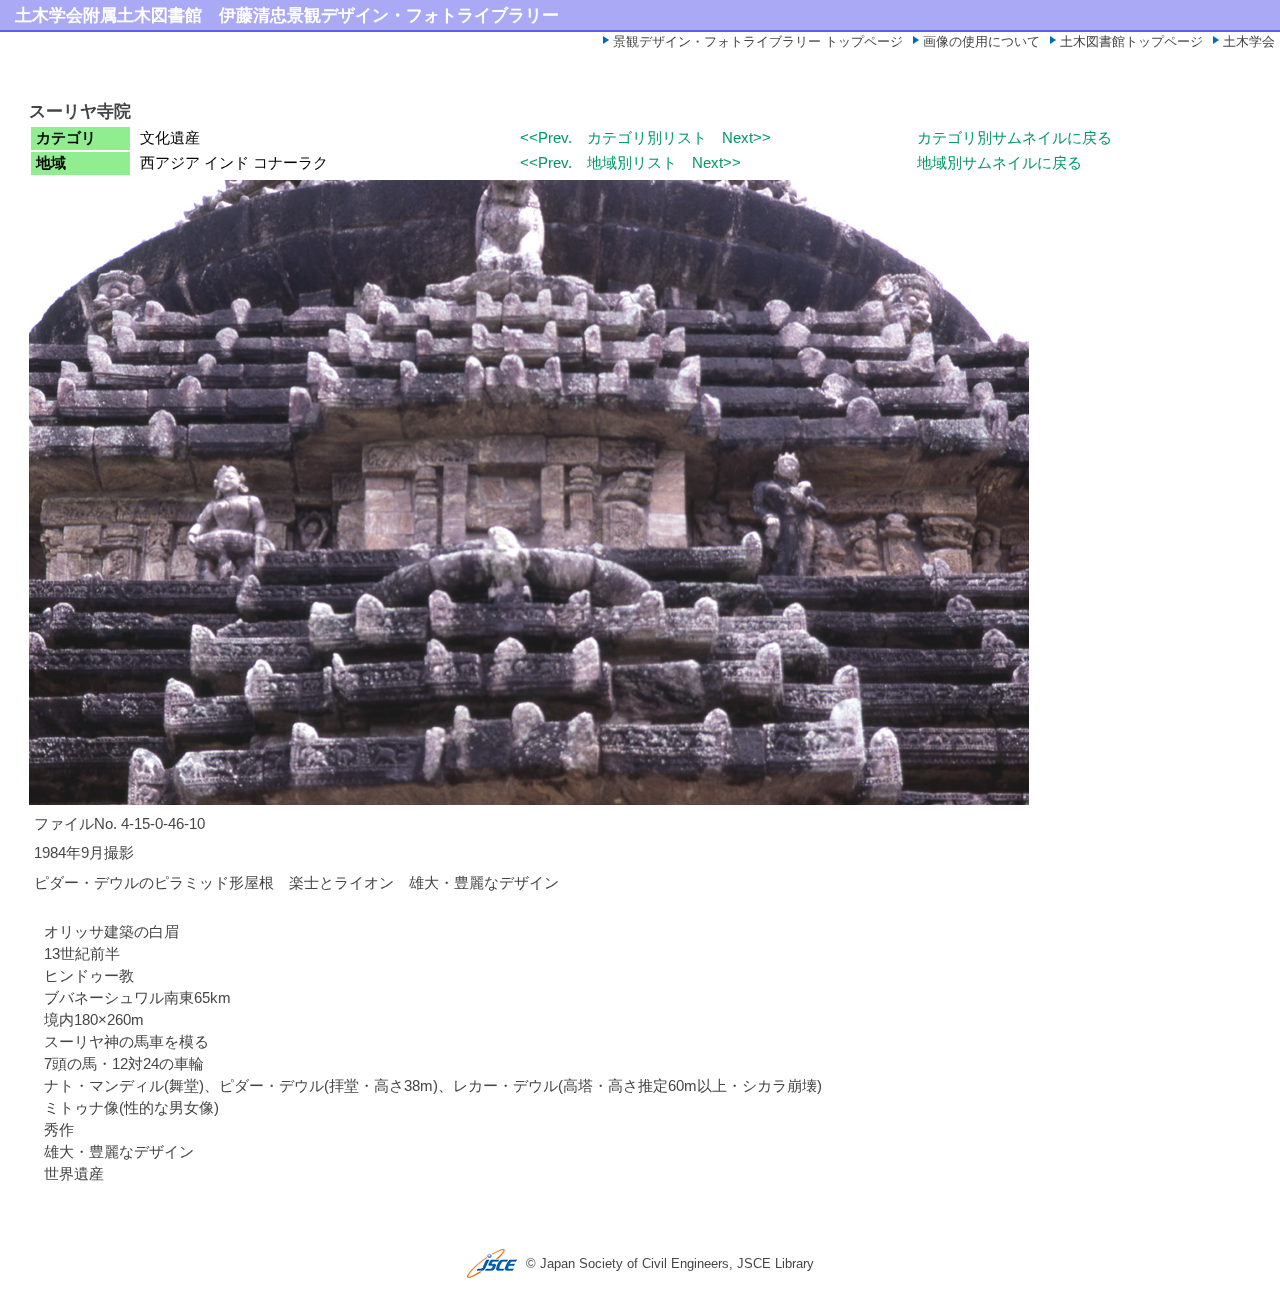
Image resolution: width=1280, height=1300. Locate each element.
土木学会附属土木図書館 (108, 15)
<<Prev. (546, 138)
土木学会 (1249, 41)
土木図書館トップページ (1131, 41)
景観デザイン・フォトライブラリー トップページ (758, 41)
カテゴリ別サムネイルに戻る (1014, 138)
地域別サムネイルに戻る (999, 163)
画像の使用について (981, 41)
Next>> (746, 138)
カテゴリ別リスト (647, 138)
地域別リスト (632, 163)
